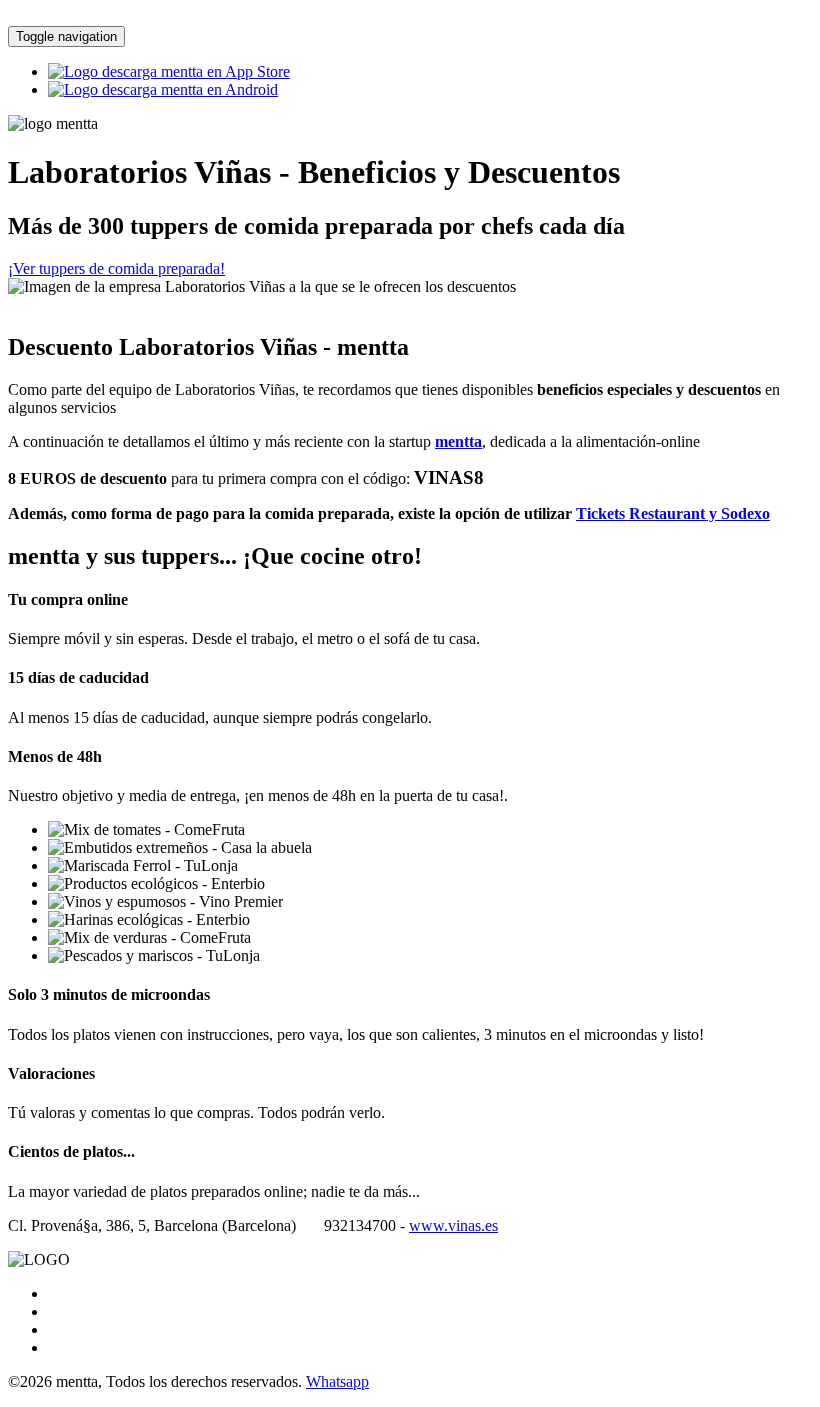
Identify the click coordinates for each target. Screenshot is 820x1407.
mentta (458, 441)
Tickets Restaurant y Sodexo (673, 513)
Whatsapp (337, 1381)
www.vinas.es (453, 1225)
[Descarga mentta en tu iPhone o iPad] (169, 71)
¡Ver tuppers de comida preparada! (116, 268)
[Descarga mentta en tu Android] (163, 89)
